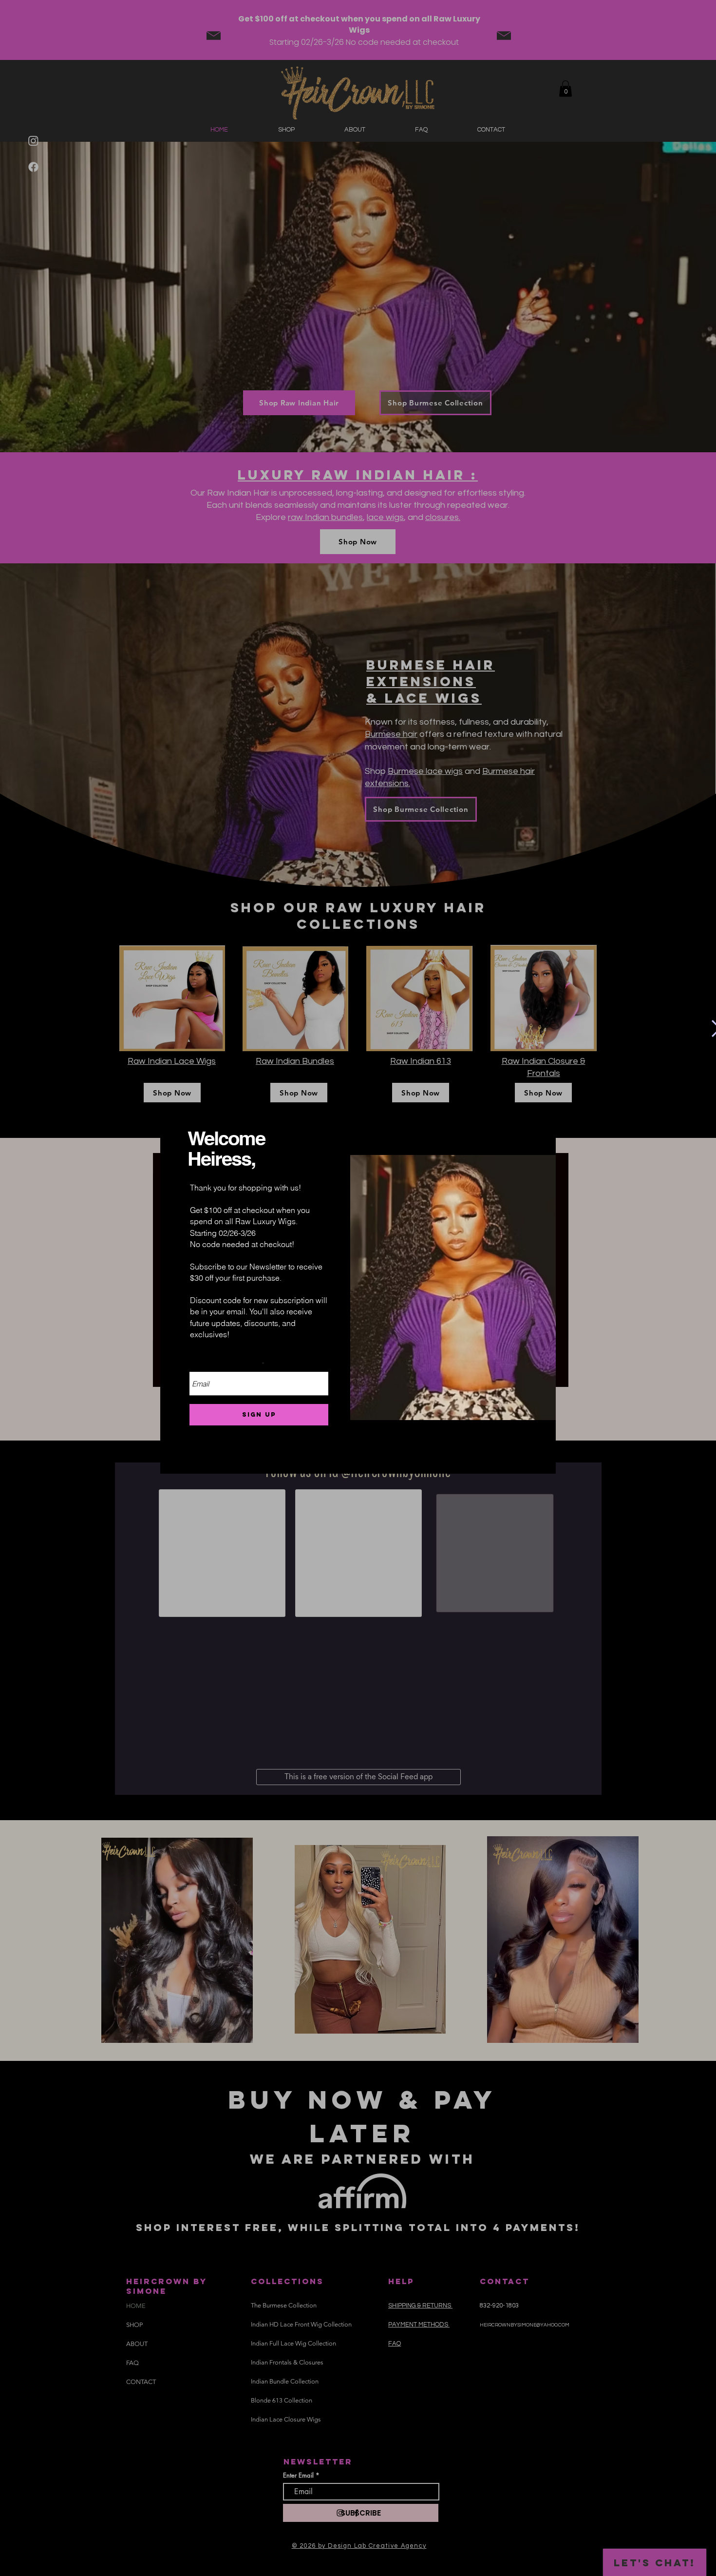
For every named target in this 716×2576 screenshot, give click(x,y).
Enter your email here (226, 1365)
